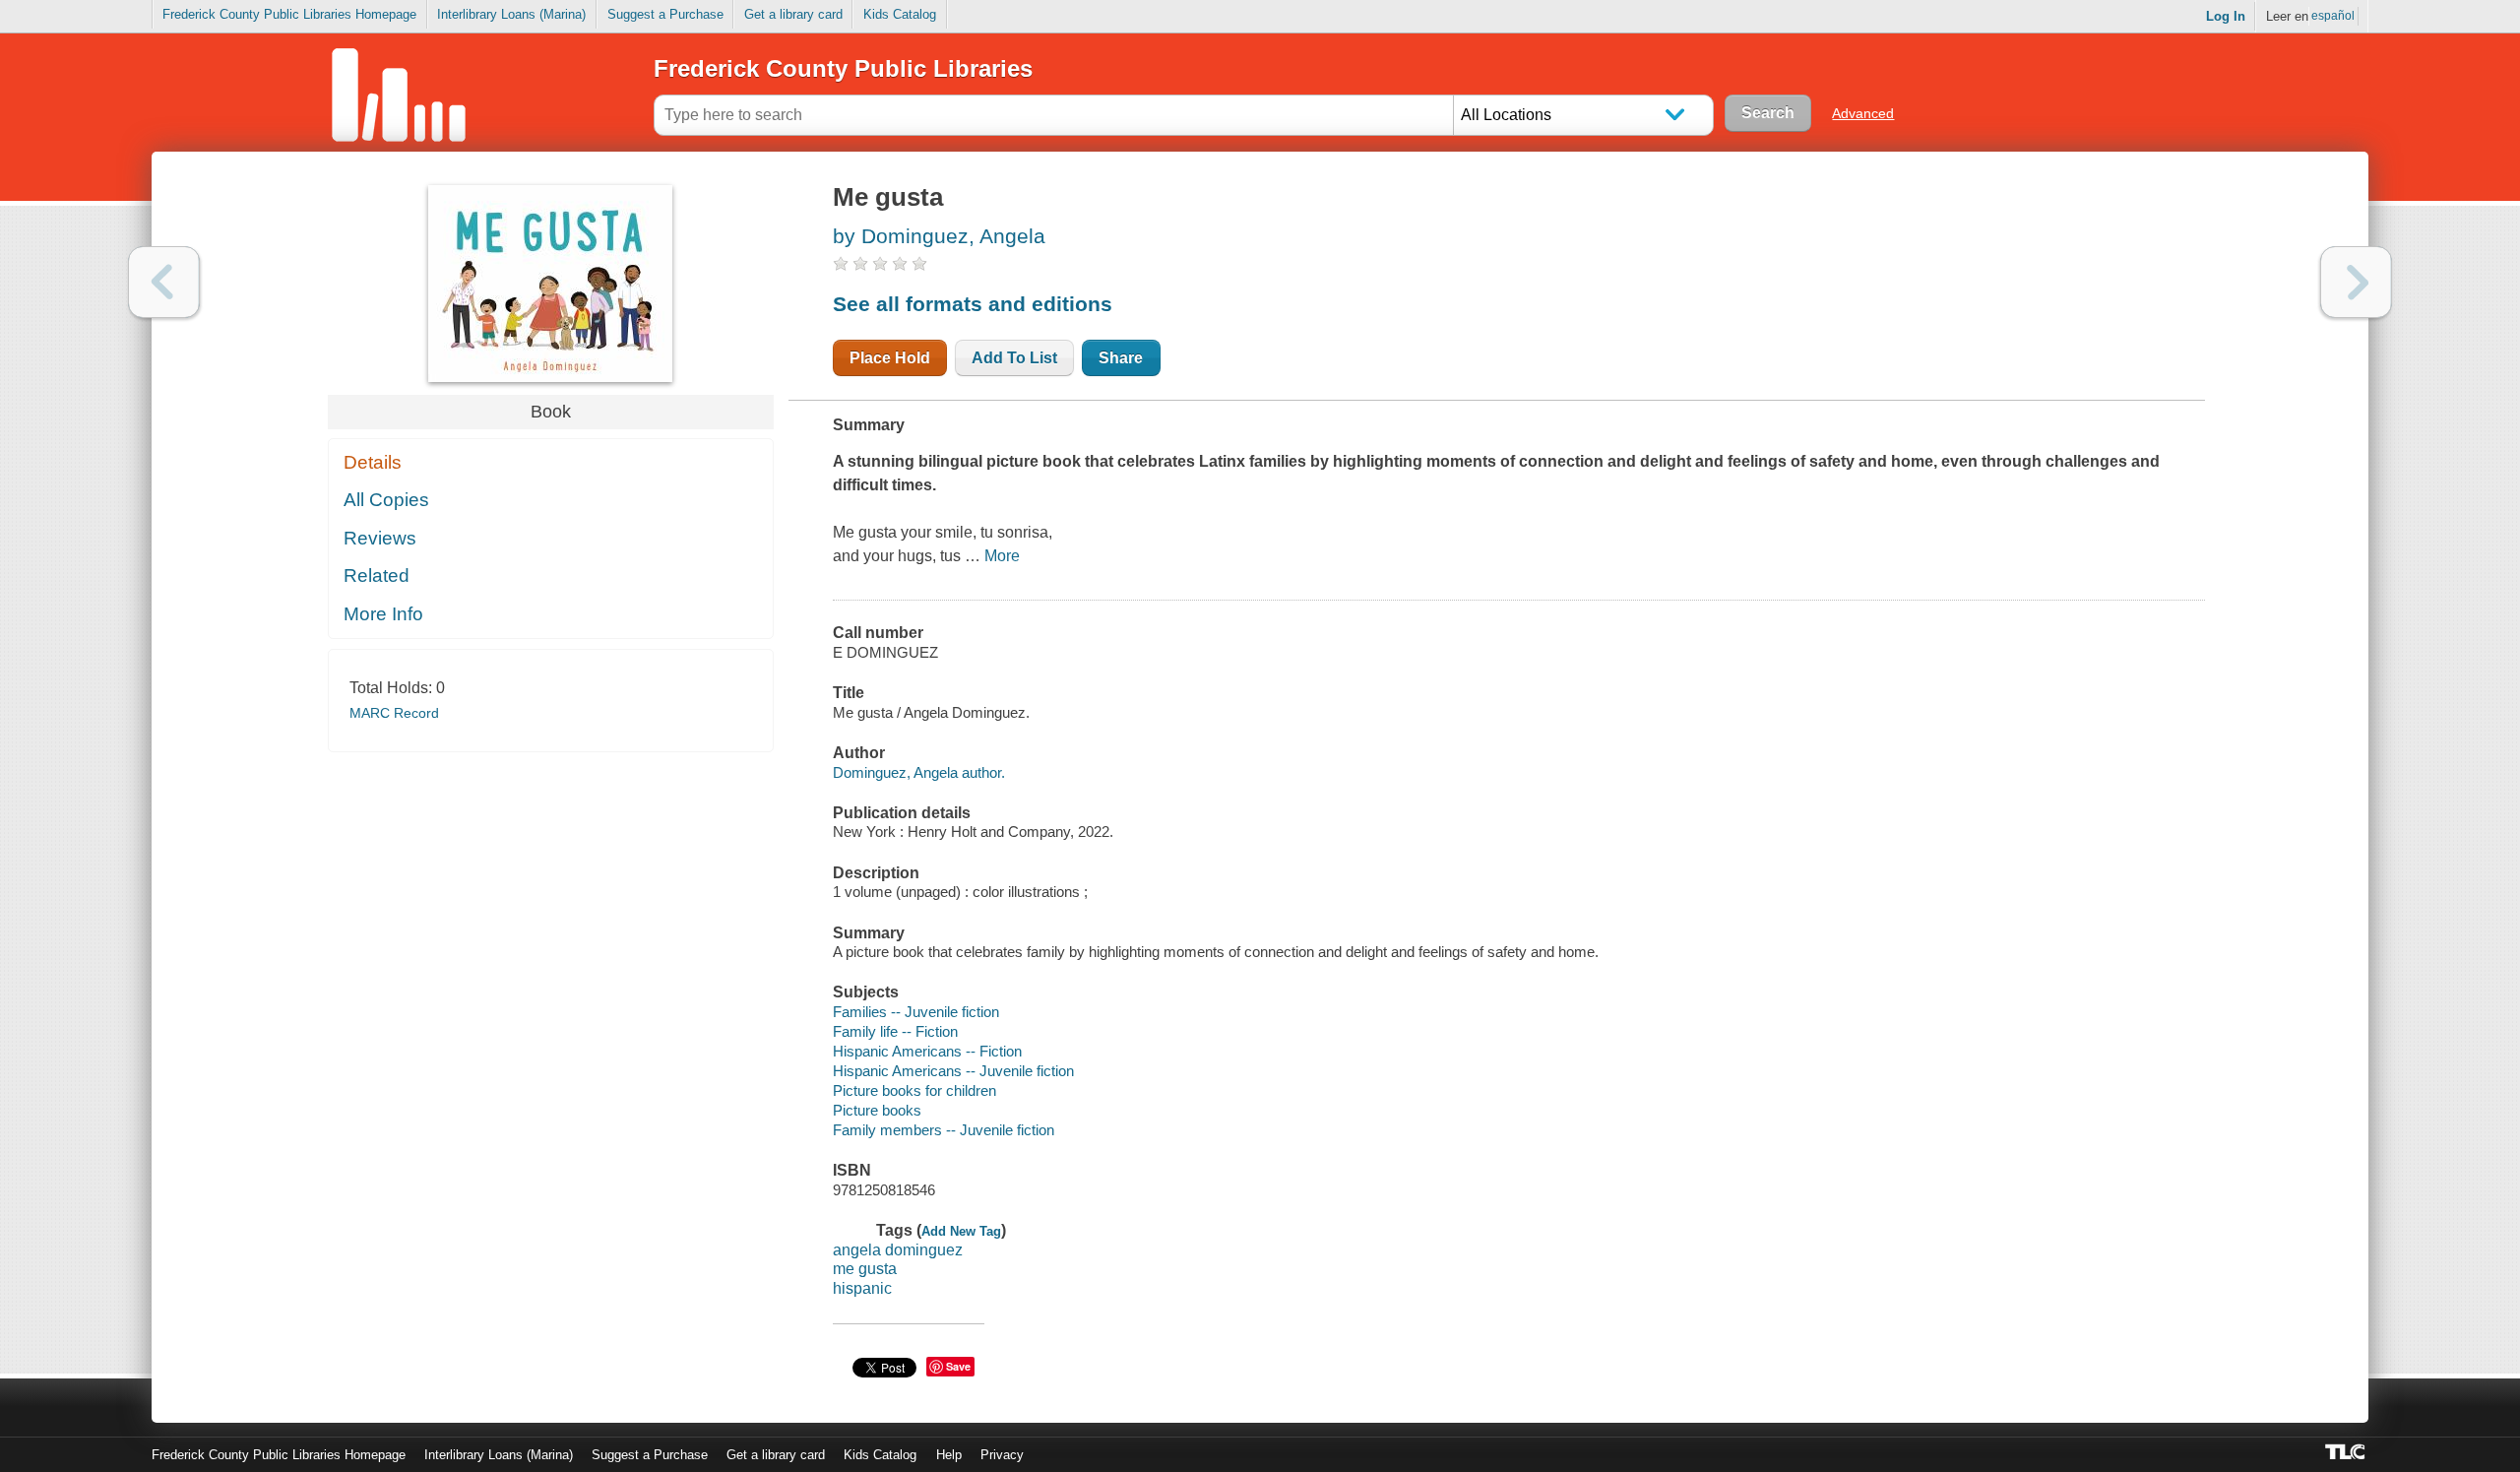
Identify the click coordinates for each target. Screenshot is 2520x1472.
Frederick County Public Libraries (843, 68)
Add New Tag (961, 1231)
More (1002, 556)
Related (377, 576)
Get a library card (793, 14)
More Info (383, 614)
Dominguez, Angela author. (919, 772)
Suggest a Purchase (665, 14)
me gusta (865, 1269)
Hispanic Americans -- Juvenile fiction (953, 1071)
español (2333, 16)
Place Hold (890, 358)
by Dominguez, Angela (939, 236)
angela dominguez (898, 1250)
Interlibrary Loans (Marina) (511, 14)
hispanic (862, 1288)
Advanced (1863, 113)
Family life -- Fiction (895, 1031)
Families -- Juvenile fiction (916, 1012)
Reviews (380, 538)
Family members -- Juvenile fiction (944, 1130)
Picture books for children (914, 1090)
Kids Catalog (900, 14)
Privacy (1002, 1455)
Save (958, 1366)
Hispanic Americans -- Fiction (927, 1051)
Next (2356, 282)
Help (949, 1455)
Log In (2226, 16)
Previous (164, 282)
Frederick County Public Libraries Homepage (289, 14)
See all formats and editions (973, 304)
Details (373, 462)
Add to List (1014, 358)
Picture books (877, 1110)
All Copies (386, 500)
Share (1121, 358)
